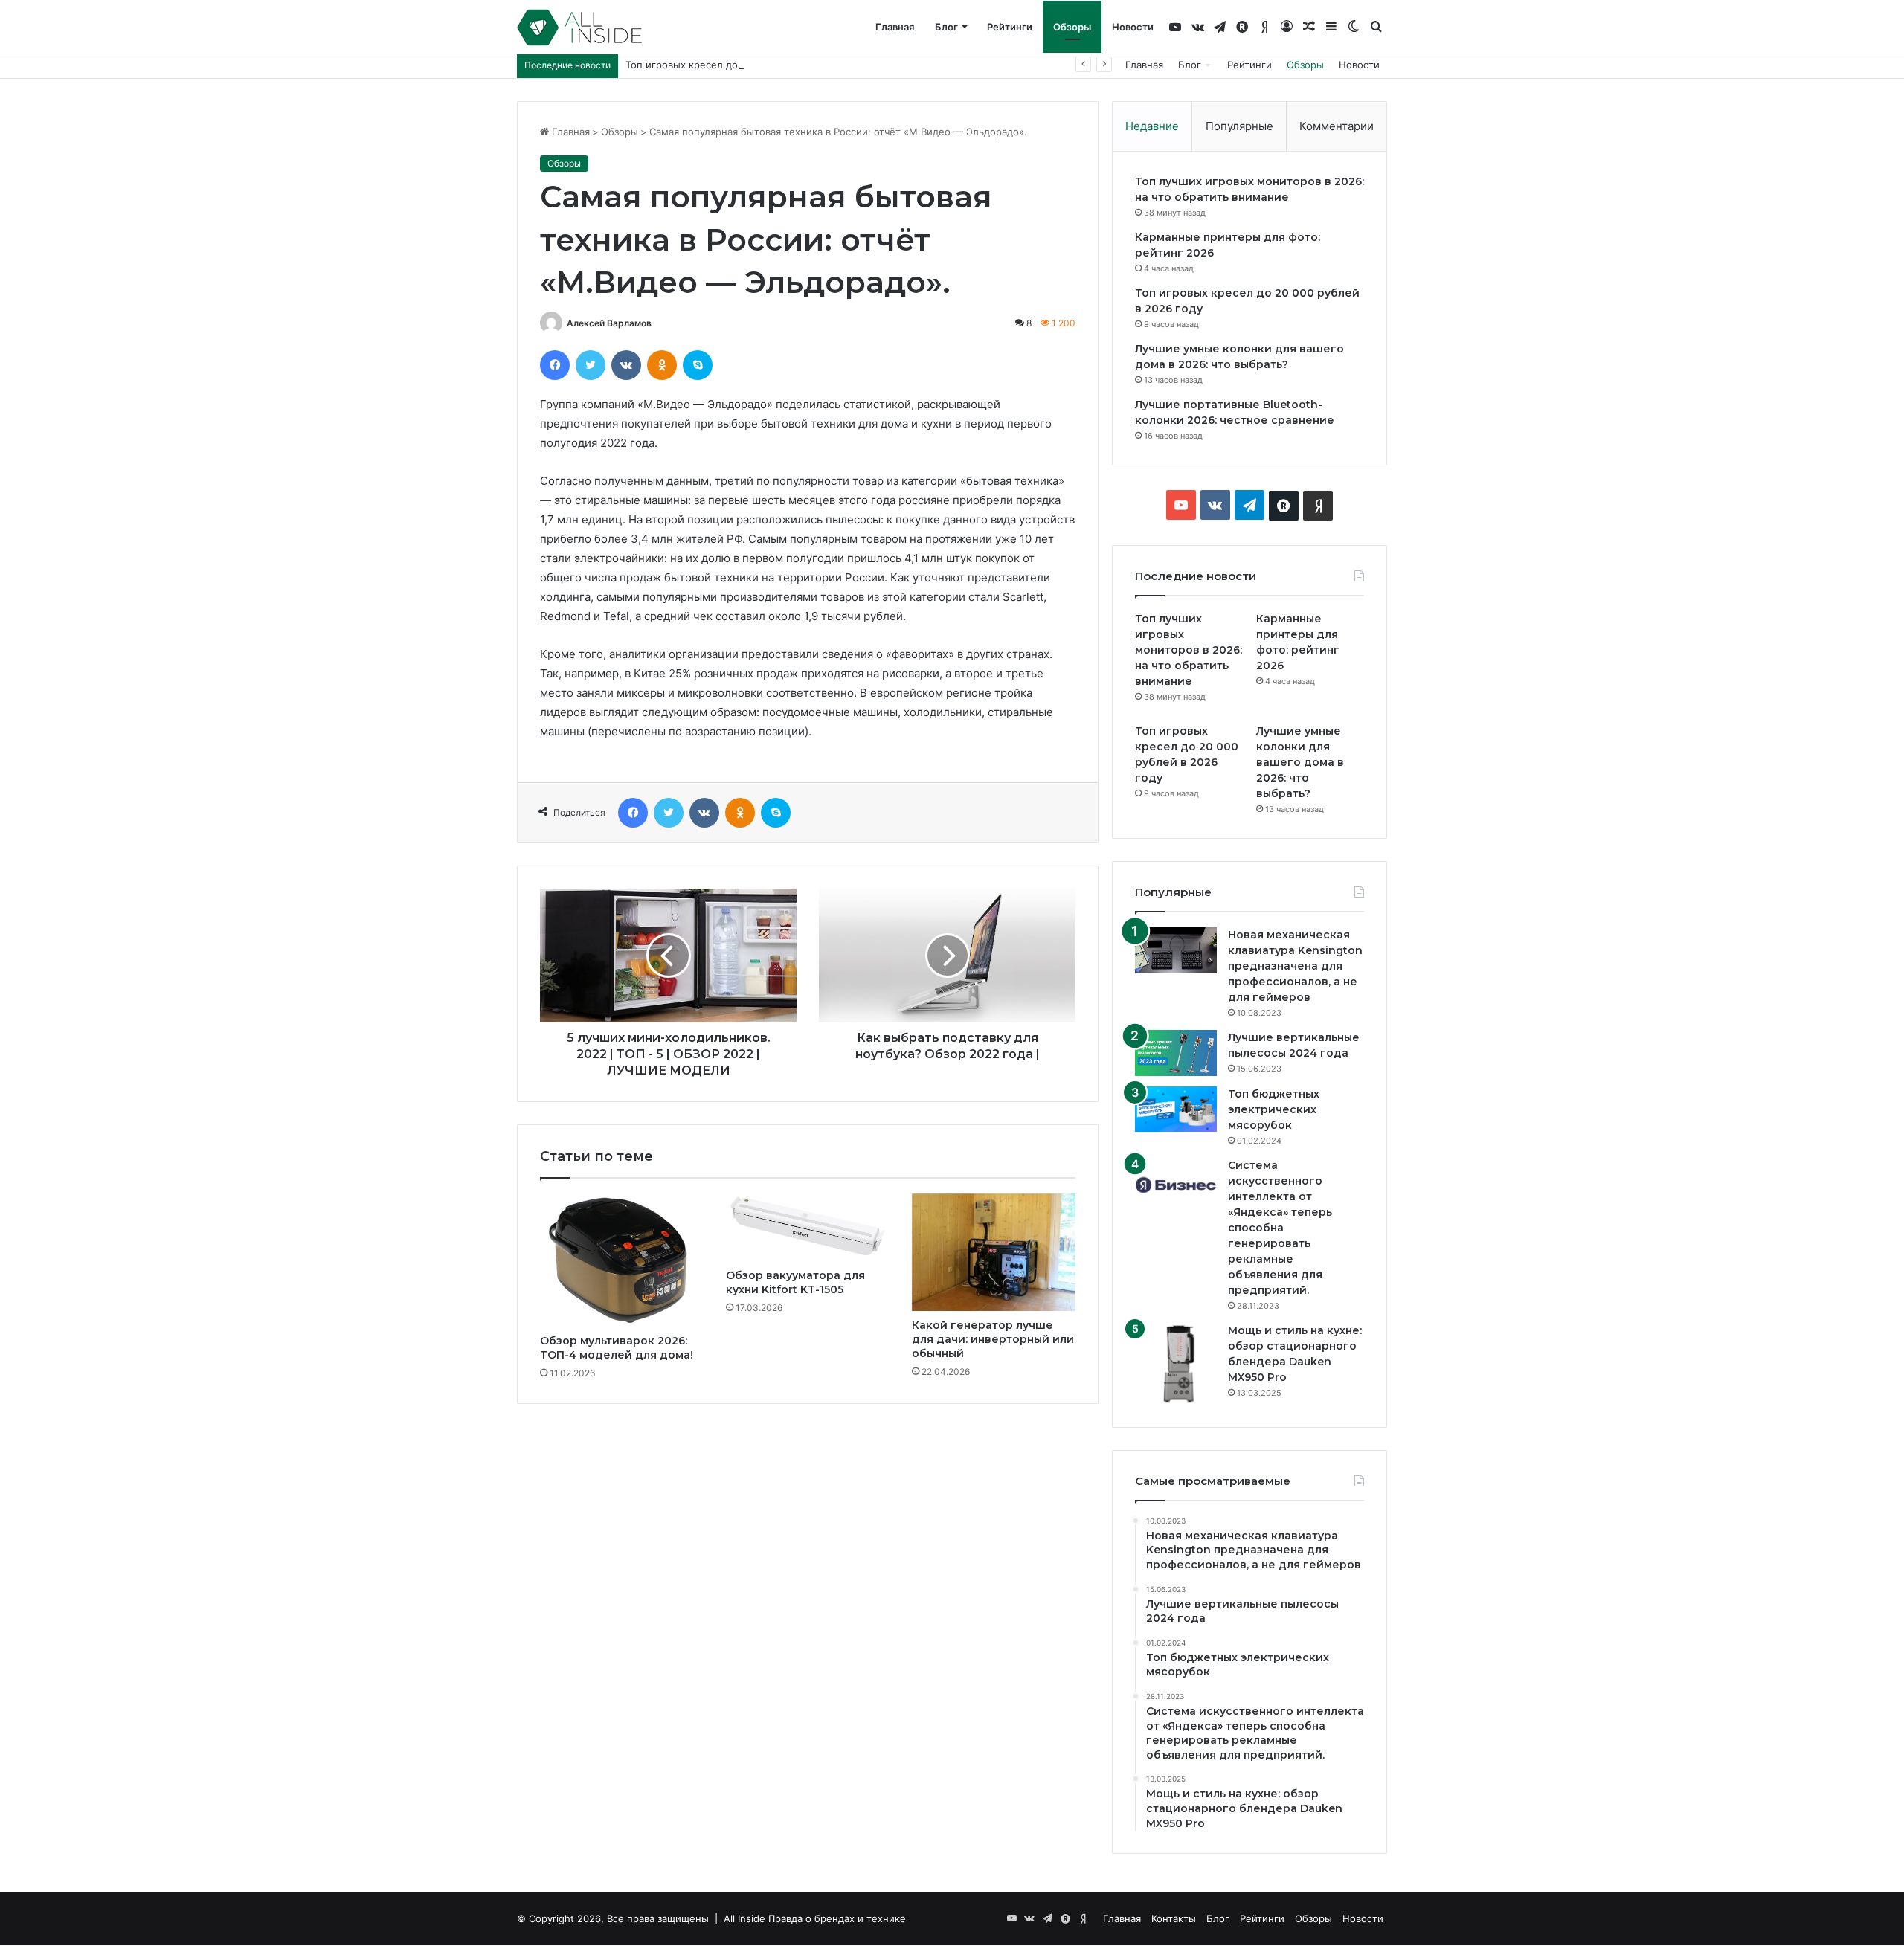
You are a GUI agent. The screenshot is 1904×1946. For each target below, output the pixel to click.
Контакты (1174, 1918)
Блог (946, 27)
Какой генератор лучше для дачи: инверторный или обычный (993, 1339)
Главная (895, 27)
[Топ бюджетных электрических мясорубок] (1176, 1109)
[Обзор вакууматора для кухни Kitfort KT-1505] (808, 1228)
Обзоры (1072, 27)
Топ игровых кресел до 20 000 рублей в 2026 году (748, 65)
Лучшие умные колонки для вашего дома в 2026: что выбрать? (1300, 762)
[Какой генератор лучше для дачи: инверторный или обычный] (994, 1252)
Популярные (1239, 126)
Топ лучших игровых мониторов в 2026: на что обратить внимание (1189, 650)
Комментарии (1337, 126)
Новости (1133, 27)
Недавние (1152, 126)
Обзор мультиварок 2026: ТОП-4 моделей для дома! (617, 1348)
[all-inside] (579, 28)
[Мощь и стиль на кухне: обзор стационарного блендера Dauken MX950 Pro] (1176, 1364)
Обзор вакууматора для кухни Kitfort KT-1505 (795, 1282)
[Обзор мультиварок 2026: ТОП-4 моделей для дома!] (622, 1260)
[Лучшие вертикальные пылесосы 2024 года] (1176, 1053)
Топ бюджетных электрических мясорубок (1274, 1109)
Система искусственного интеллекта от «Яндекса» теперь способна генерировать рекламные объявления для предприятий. (1280, 1228)
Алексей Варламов (609, 323)
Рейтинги (1010, 27)
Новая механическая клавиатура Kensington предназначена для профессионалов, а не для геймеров (1295, 966)
